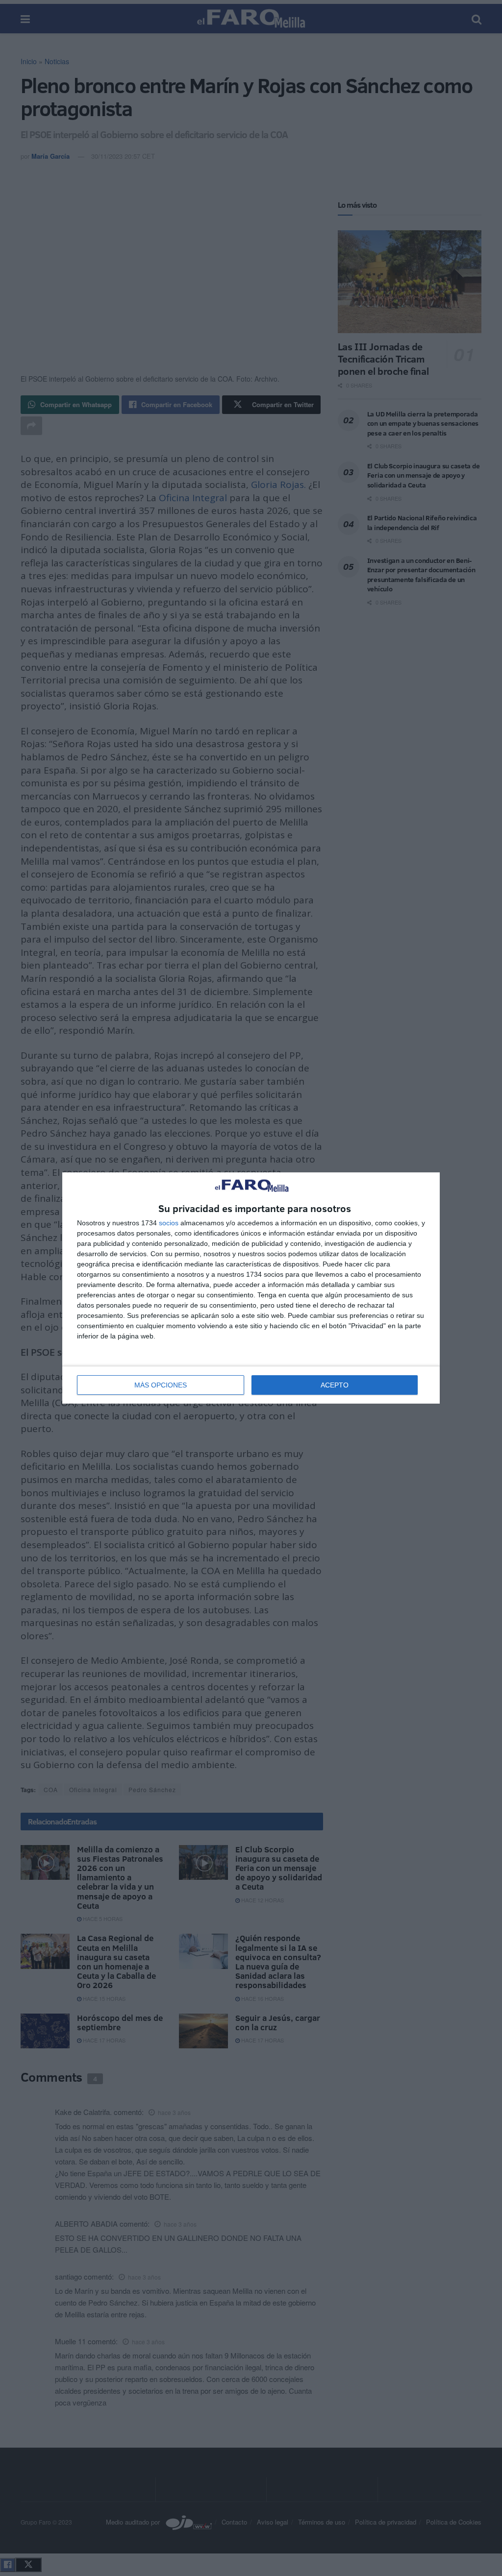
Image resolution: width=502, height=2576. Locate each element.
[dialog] (251, 1288)
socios (169, 1223)
